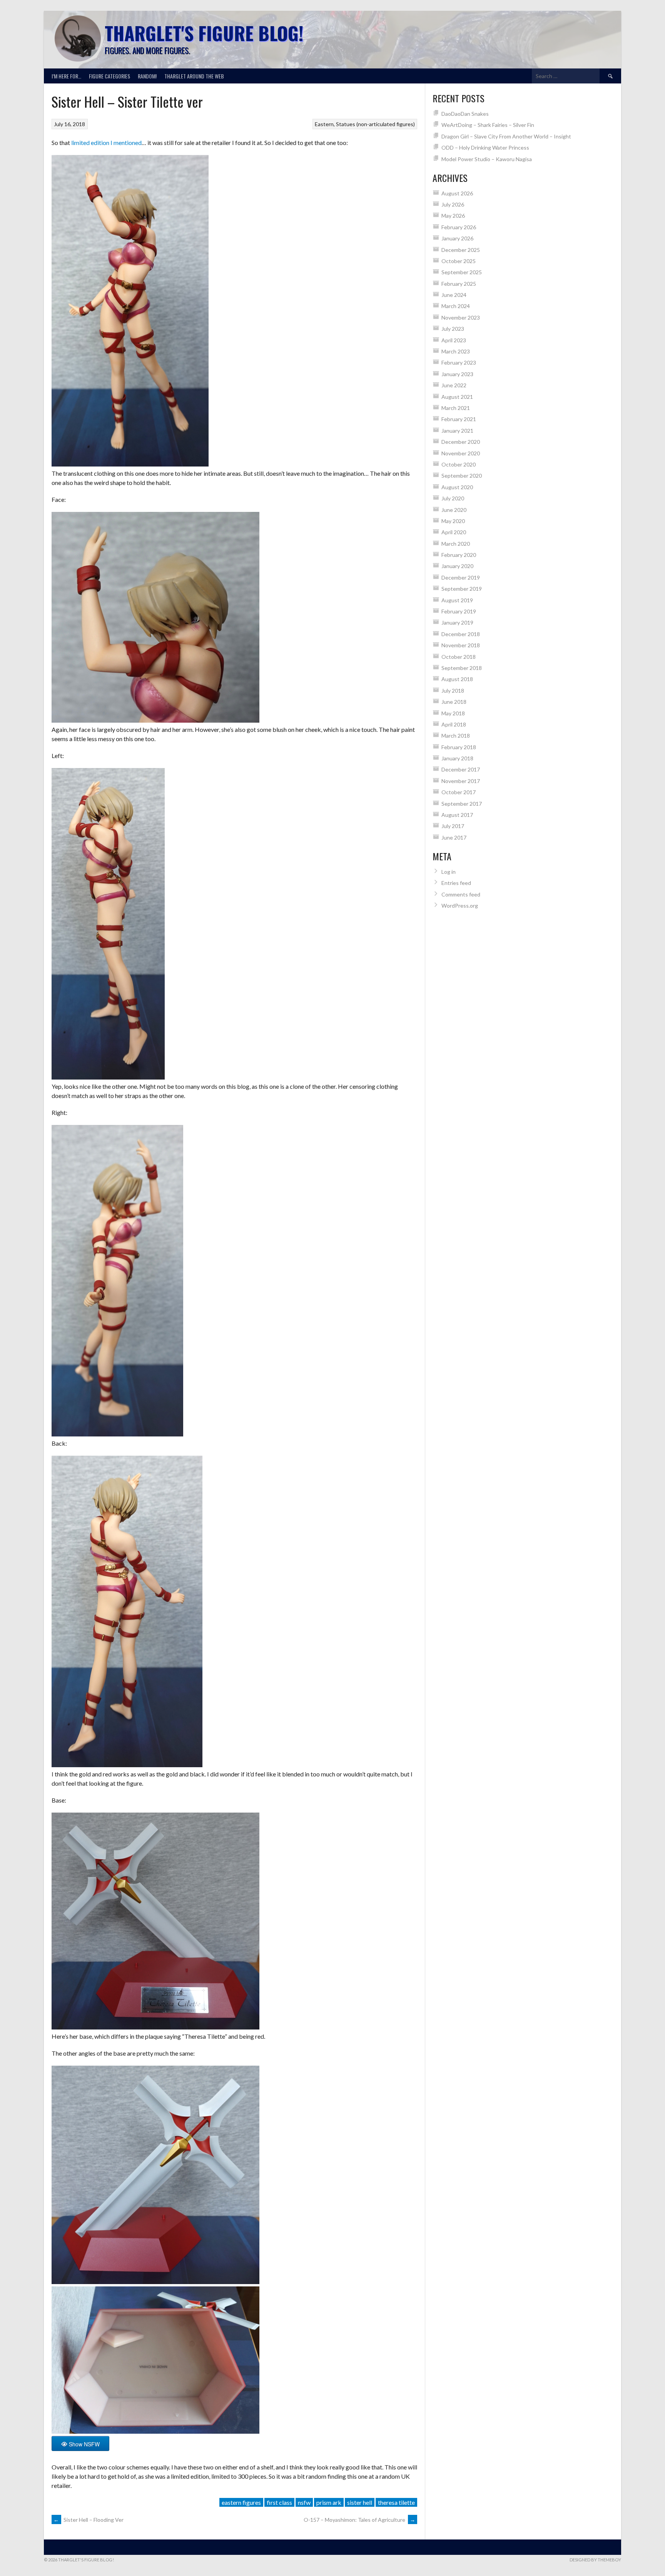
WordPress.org (460, 906)
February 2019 (459, 611)
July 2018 (453, 691)
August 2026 (457, 193)
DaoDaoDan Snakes (465, 114)
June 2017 (454, 837)
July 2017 (453, 826)
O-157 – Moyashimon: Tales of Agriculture (359, 2520)
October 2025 (459, 261)
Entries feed (456, 883)
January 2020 (457, 566)
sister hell (360, 2502)
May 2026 (453, 216)
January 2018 (457, 758)
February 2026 (459, 227)
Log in (449, 872)
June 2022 (454, 385)
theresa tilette (396, 2502)
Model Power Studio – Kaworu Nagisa (487, 159)
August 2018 (457, 679)
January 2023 (457, 374)
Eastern (324, 124)
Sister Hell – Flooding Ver (89, 2520)
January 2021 (457, 431)
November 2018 (461, 645)
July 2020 (453, 498)
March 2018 (456, 736)
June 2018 (454, 702)
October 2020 (459, 464)
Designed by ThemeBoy (595, 2560)
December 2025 (461, 250)
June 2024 (454, 295)
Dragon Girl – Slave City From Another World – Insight (506, 136)
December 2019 (461, 577)
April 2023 (454, 340)
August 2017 (457, 815)
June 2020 (454, 510)
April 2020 (454, 532)
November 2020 (461, 453)
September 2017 (462, 804)
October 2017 (459, 792)
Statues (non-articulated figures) (375, 124)
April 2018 (454, 724)
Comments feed (461, 894)
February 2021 (459, 419)
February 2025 (459, 284)
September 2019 (462, 589)
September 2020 (462, 476)
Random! (147, 76)
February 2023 (459, 362)
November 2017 (461, 781)
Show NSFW (84, 2444)
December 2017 (461, 769)
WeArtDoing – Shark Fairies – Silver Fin (488, 125)
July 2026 (453, 204)
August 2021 (457, 397)
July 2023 (453, 329)
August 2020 (457, 487)
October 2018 (459, 657)
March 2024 (456, 306)
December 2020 (461, 442)
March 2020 (456, 544)
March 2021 (456, 408)
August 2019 (457, 600)
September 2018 (462, 668)
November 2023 (461, 317)
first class (279, 2502)
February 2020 (459, 555)
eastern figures (241, 2502)
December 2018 (461, 634)
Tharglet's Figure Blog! (204, 33)
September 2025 (462, 272)
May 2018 (453, 713)
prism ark (329, 2502)
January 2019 (457, 622)
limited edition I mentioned (106, 142)
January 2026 (457, 238)
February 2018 (459, 747)
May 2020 (453, 521)
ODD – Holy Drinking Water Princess (485, 147)
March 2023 (456, 351)
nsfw (304, 2502)
